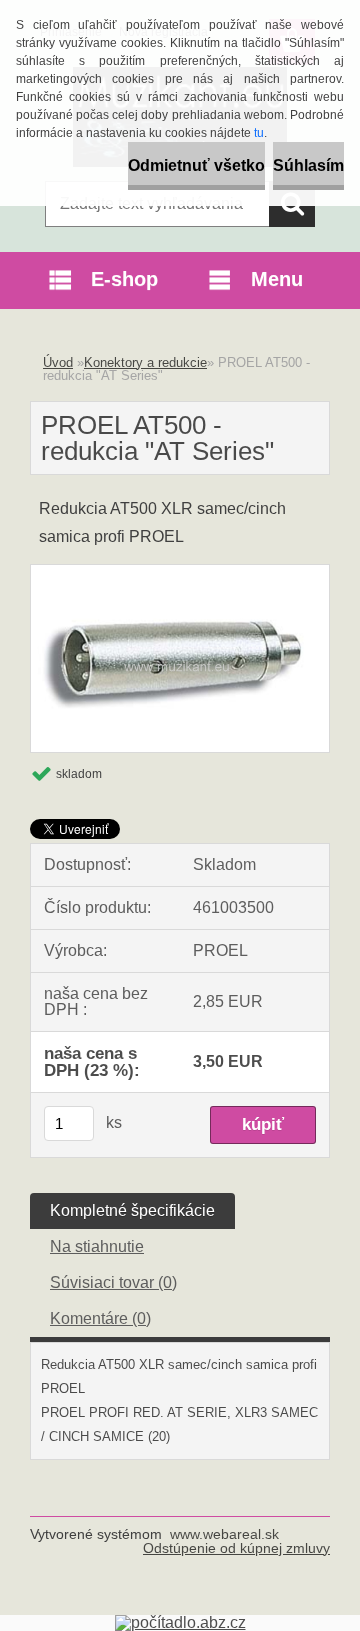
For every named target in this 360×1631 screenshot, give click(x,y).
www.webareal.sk (224, 1534)
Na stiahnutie (97, 1246)
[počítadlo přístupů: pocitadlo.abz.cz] (180, 1622)
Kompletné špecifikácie (132, 1210)
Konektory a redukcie (145, 362)
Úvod (58, 362)
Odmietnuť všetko (196, 165)
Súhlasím (308, 165)
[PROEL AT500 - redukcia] (180, 572)
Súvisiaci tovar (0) (113, 1282)
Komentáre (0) (100, 1318)
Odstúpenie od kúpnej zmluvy (236, 1548)
